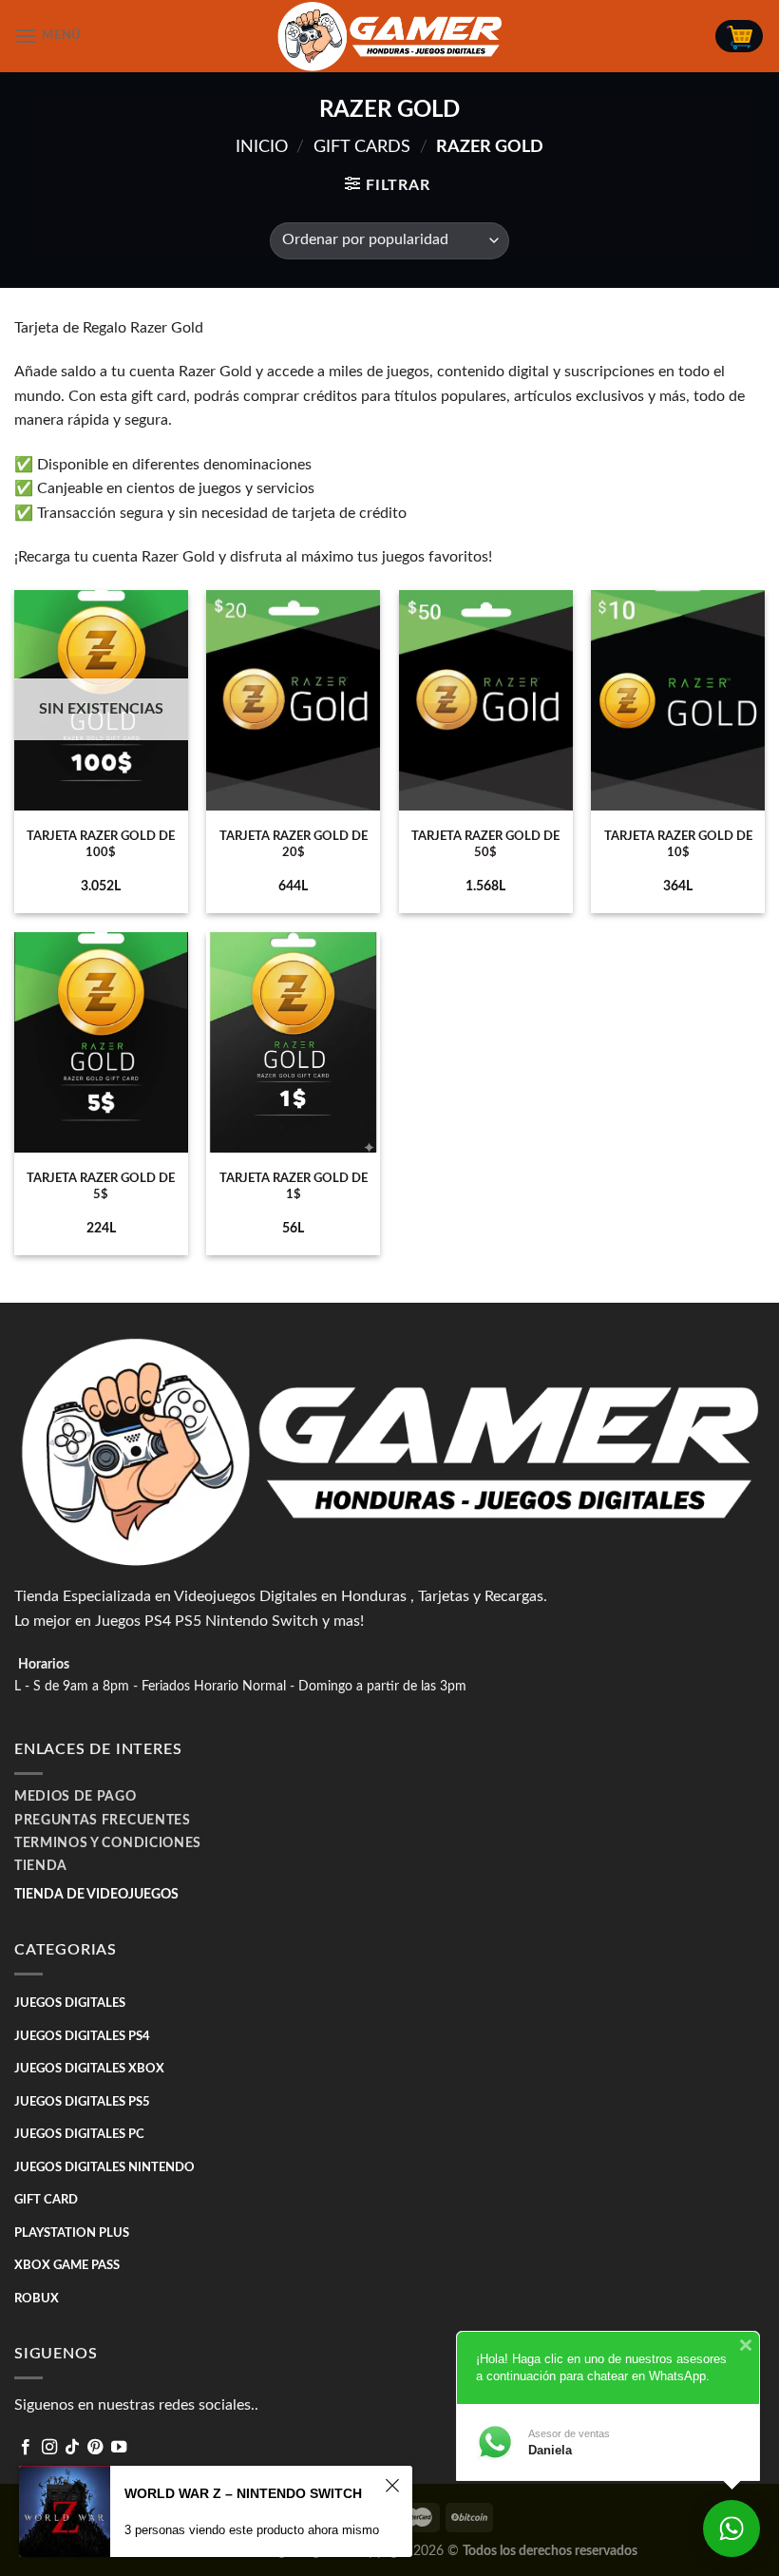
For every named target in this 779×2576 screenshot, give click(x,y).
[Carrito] (739, 36)
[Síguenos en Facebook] (26, 2448)
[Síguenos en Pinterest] (95, 2448)
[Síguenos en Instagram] (49, 2448)
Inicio (262, 147)
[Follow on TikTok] (72, 2448)
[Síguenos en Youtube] (119, 2448)
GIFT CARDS (362, 147)
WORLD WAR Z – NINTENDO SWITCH (243, 2493)
